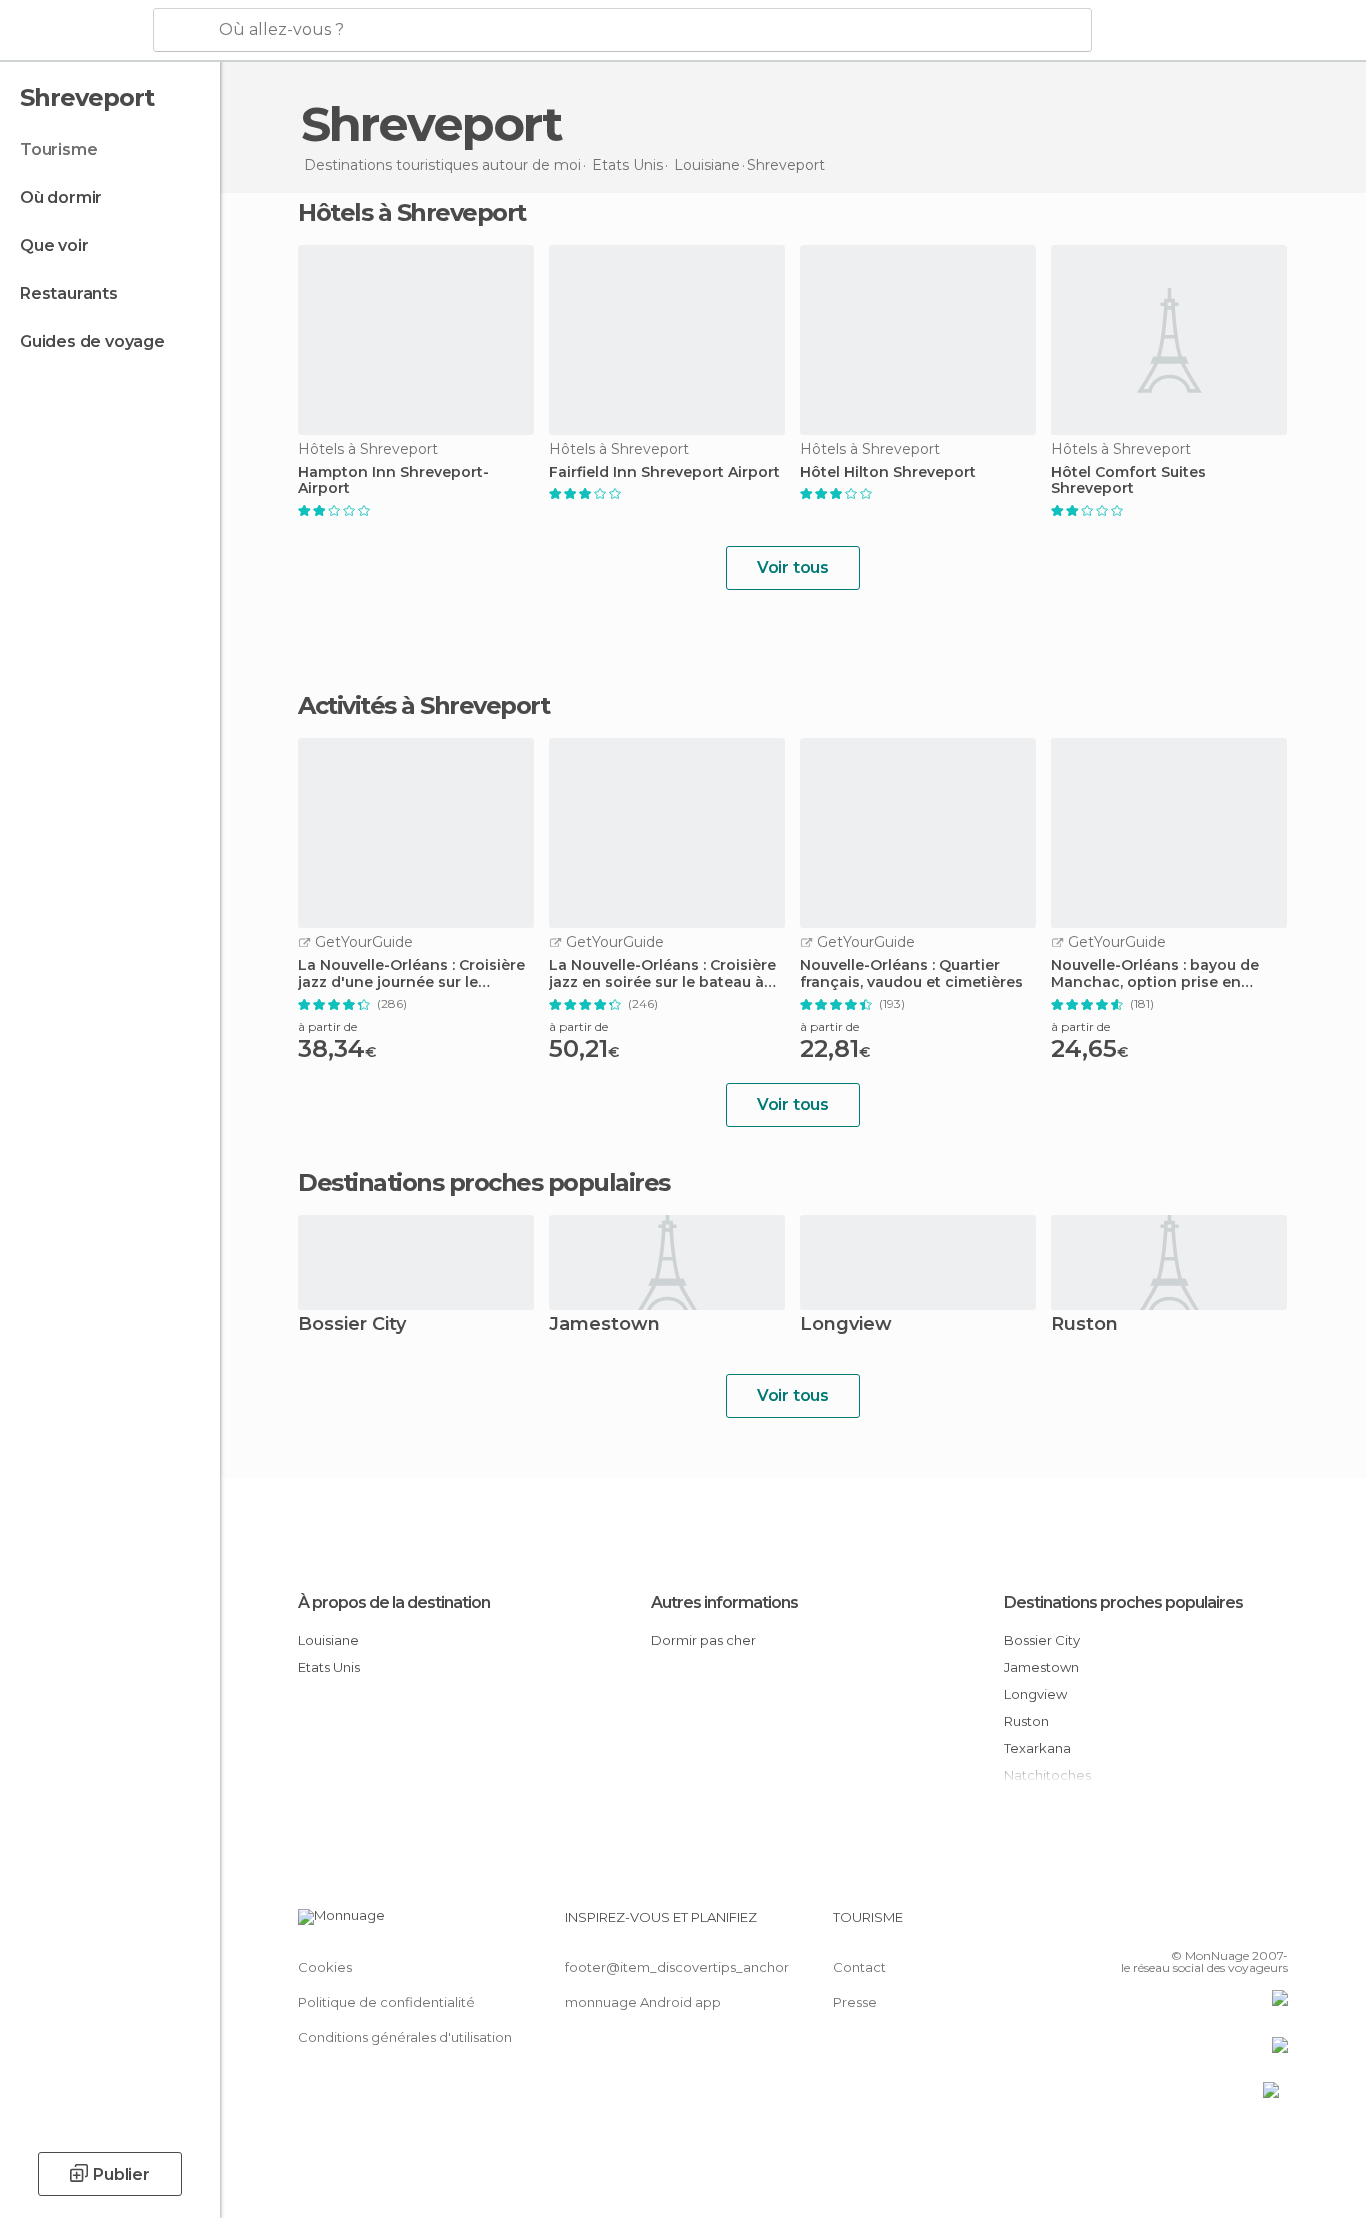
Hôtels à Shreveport (412, 212)
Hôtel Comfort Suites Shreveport (1128, 481)
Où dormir (61, 197)
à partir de (327, 1026)
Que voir (54, 245)
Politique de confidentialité (386, 2002)
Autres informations (724, 1602)
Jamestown (604, 1325)
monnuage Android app (643, 2002)
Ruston (1084, 1325)
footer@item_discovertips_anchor (677, 1967)
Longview (846, 1325)
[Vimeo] (1240, 1925)
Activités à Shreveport (423, 706)
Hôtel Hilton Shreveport (888, 472)
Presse (855, 2002)
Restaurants (69, 293)
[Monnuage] (74, 31)
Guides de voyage (92, 341)
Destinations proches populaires (484, 1183)
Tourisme (58, 149)
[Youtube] (1273, 1925)
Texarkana (1037, 1748)
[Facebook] (1174, 1925)
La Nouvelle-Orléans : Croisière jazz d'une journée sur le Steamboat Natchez (411, 974)
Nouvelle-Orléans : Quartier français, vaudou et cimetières (911, 974)
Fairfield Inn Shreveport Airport (664, 472)
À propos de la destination (394, 1602)
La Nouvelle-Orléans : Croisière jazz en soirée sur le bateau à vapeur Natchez (662, 974)
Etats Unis (329, 1667)
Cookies (325, 1967)
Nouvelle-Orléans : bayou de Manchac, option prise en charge (1155, 974)
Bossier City (352, 1325)
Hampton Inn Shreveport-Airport (393, 481)
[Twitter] (1207, 1925)
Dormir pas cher (703, 1640)
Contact (859, 1967)
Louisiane (328, 1640)
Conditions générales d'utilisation (405, 2037)
